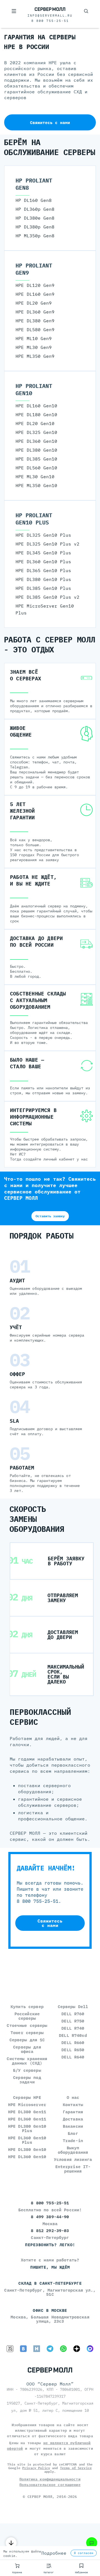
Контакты (73, 2105)
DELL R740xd (73, 2035)
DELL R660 (73, 2043)
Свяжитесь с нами (50, 123)
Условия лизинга (73, 2159)
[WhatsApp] (63, 2349)
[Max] (90, 2349)
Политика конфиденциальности (50, 2479)
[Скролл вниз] (11, 2543)
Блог (73, 2133)
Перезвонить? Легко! (50, 2245)
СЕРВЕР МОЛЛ (40, 2497)
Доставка (73, 2119)
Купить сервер (27, 2007)
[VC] (10, 2349)
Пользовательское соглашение (50, 2485)
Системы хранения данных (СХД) (27, 2061)
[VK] (23, 2349)
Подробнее (54, 2553)
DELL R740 (73, 2028)
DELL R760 (73, 2014)
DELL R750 (73, 2021)
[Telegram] (50, 2349)
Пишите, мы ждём (50, 2267)
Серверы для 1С (27, 2040)
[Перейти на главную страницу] (50, 9)
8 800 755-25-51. (39, 1901)
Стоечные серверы (27, 2025)
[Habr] (37, 2349)
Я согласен (84, 2553)
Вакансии (73, 2126)
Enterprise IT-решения (73, 2169)
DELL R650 (73, 2050)
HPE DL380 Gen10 (27, 2149)
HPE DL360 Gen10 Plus (27, 2140)
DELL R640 (73, 2057)
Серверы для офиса (27, 2049)
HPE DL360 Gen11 (27, 2119)
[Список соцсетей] (92, 2543)
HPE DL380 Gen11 (27, 2112)
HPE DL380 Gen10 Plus (27, 2128)
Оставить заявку (50, 1216)
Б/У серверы (27, 2070)
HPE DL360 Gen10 (27, 2157)
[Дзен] (77, 2349)
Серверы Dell (73, 2007)
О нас (73, 2097)
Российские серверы (27, 2016)
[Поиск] (86, 11)
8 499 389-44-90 (50, 2217)
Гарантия (73, 2112)
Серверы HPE (27, 2097)
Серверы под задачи (27, 2080)
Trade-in (73, 2141)
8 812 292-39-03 (50, 2231)
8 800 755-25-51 (50, 21)
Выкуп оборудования (73, 2150)
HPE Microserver (27, 2105)
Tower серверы (27, 2033)
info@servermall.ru (50, 16)
